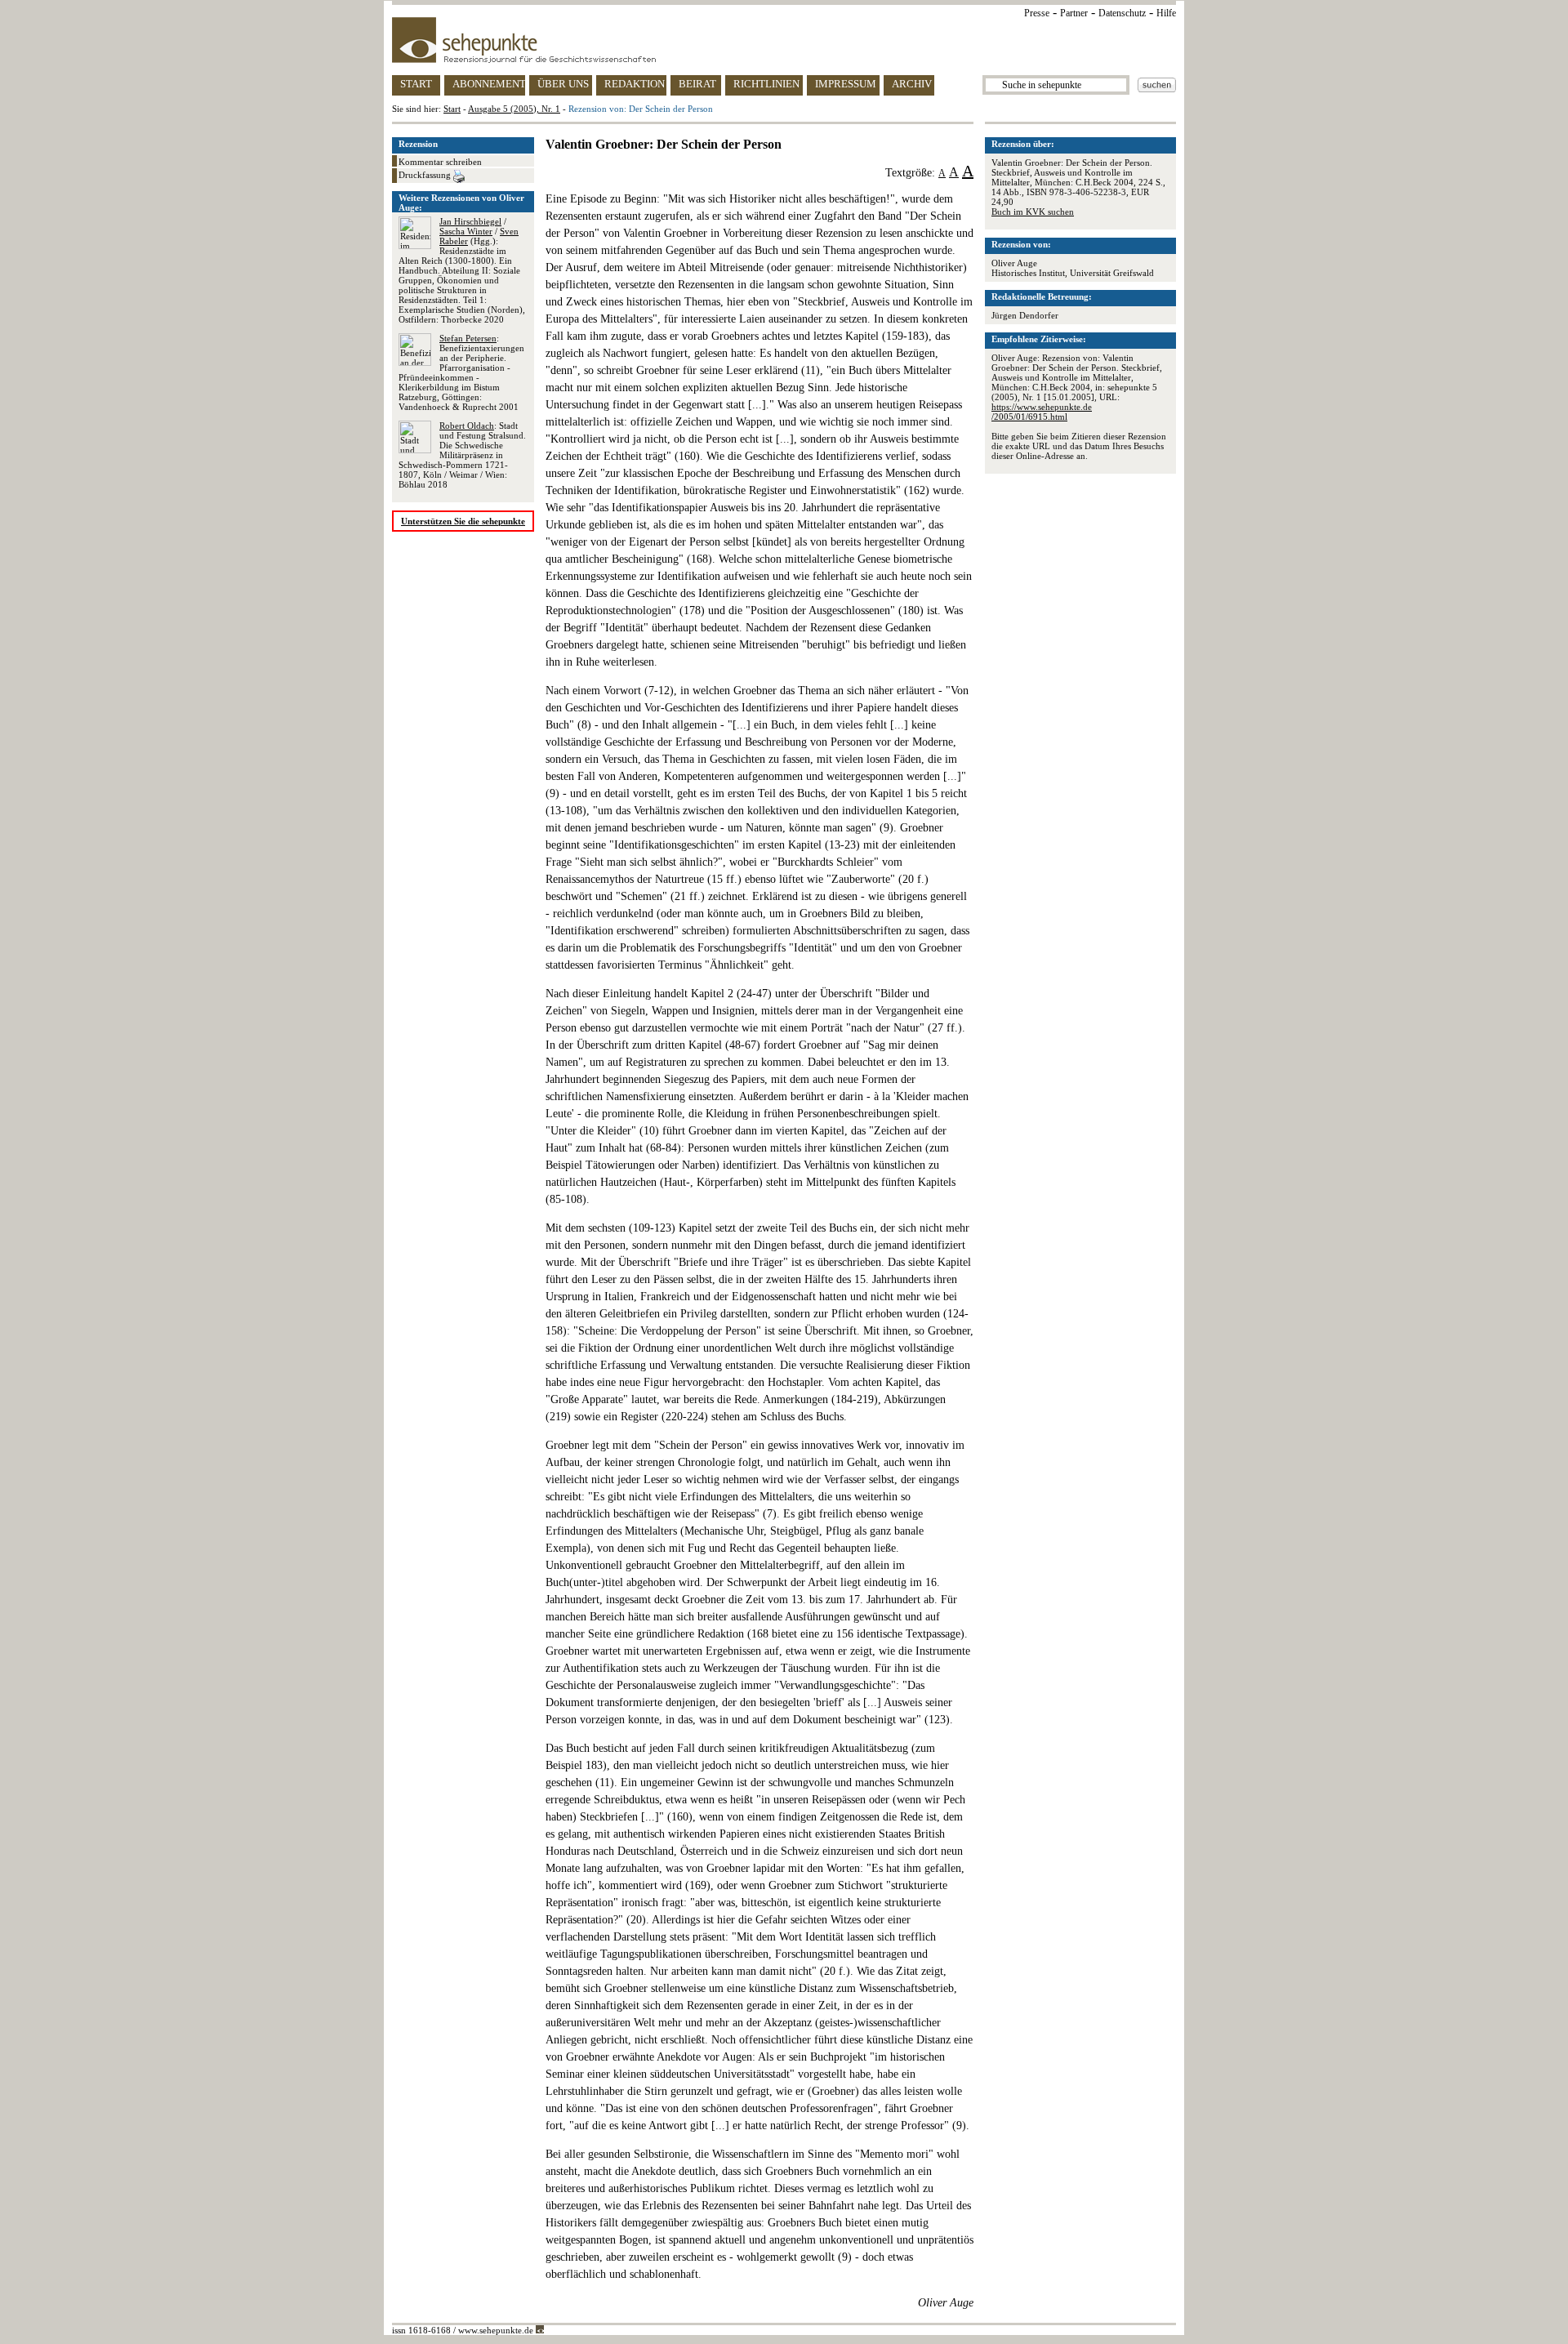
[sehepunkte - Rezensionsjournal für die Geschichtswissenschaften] (784, 40)
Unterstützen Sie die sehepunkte (463, 521)
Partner (1074, 13)
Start (452, 109)
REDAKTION (635, 84)
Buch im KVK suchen (1033, 212)
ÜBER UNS (563, 84)
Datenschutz (1122, 13)
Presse (1037, 13)
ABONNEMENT (489, 84)
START (416, 84)
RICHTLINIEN (766, 84)
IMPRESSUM (846, 84)
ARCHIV (912, 84)
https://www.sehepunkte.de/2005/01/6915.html (1042, 412)
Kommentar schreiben (440, 162)
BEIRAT (697, 84)
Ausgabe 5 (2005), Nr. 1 (514, 109)
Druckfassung (426, 175)
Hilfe (1166, 13)
